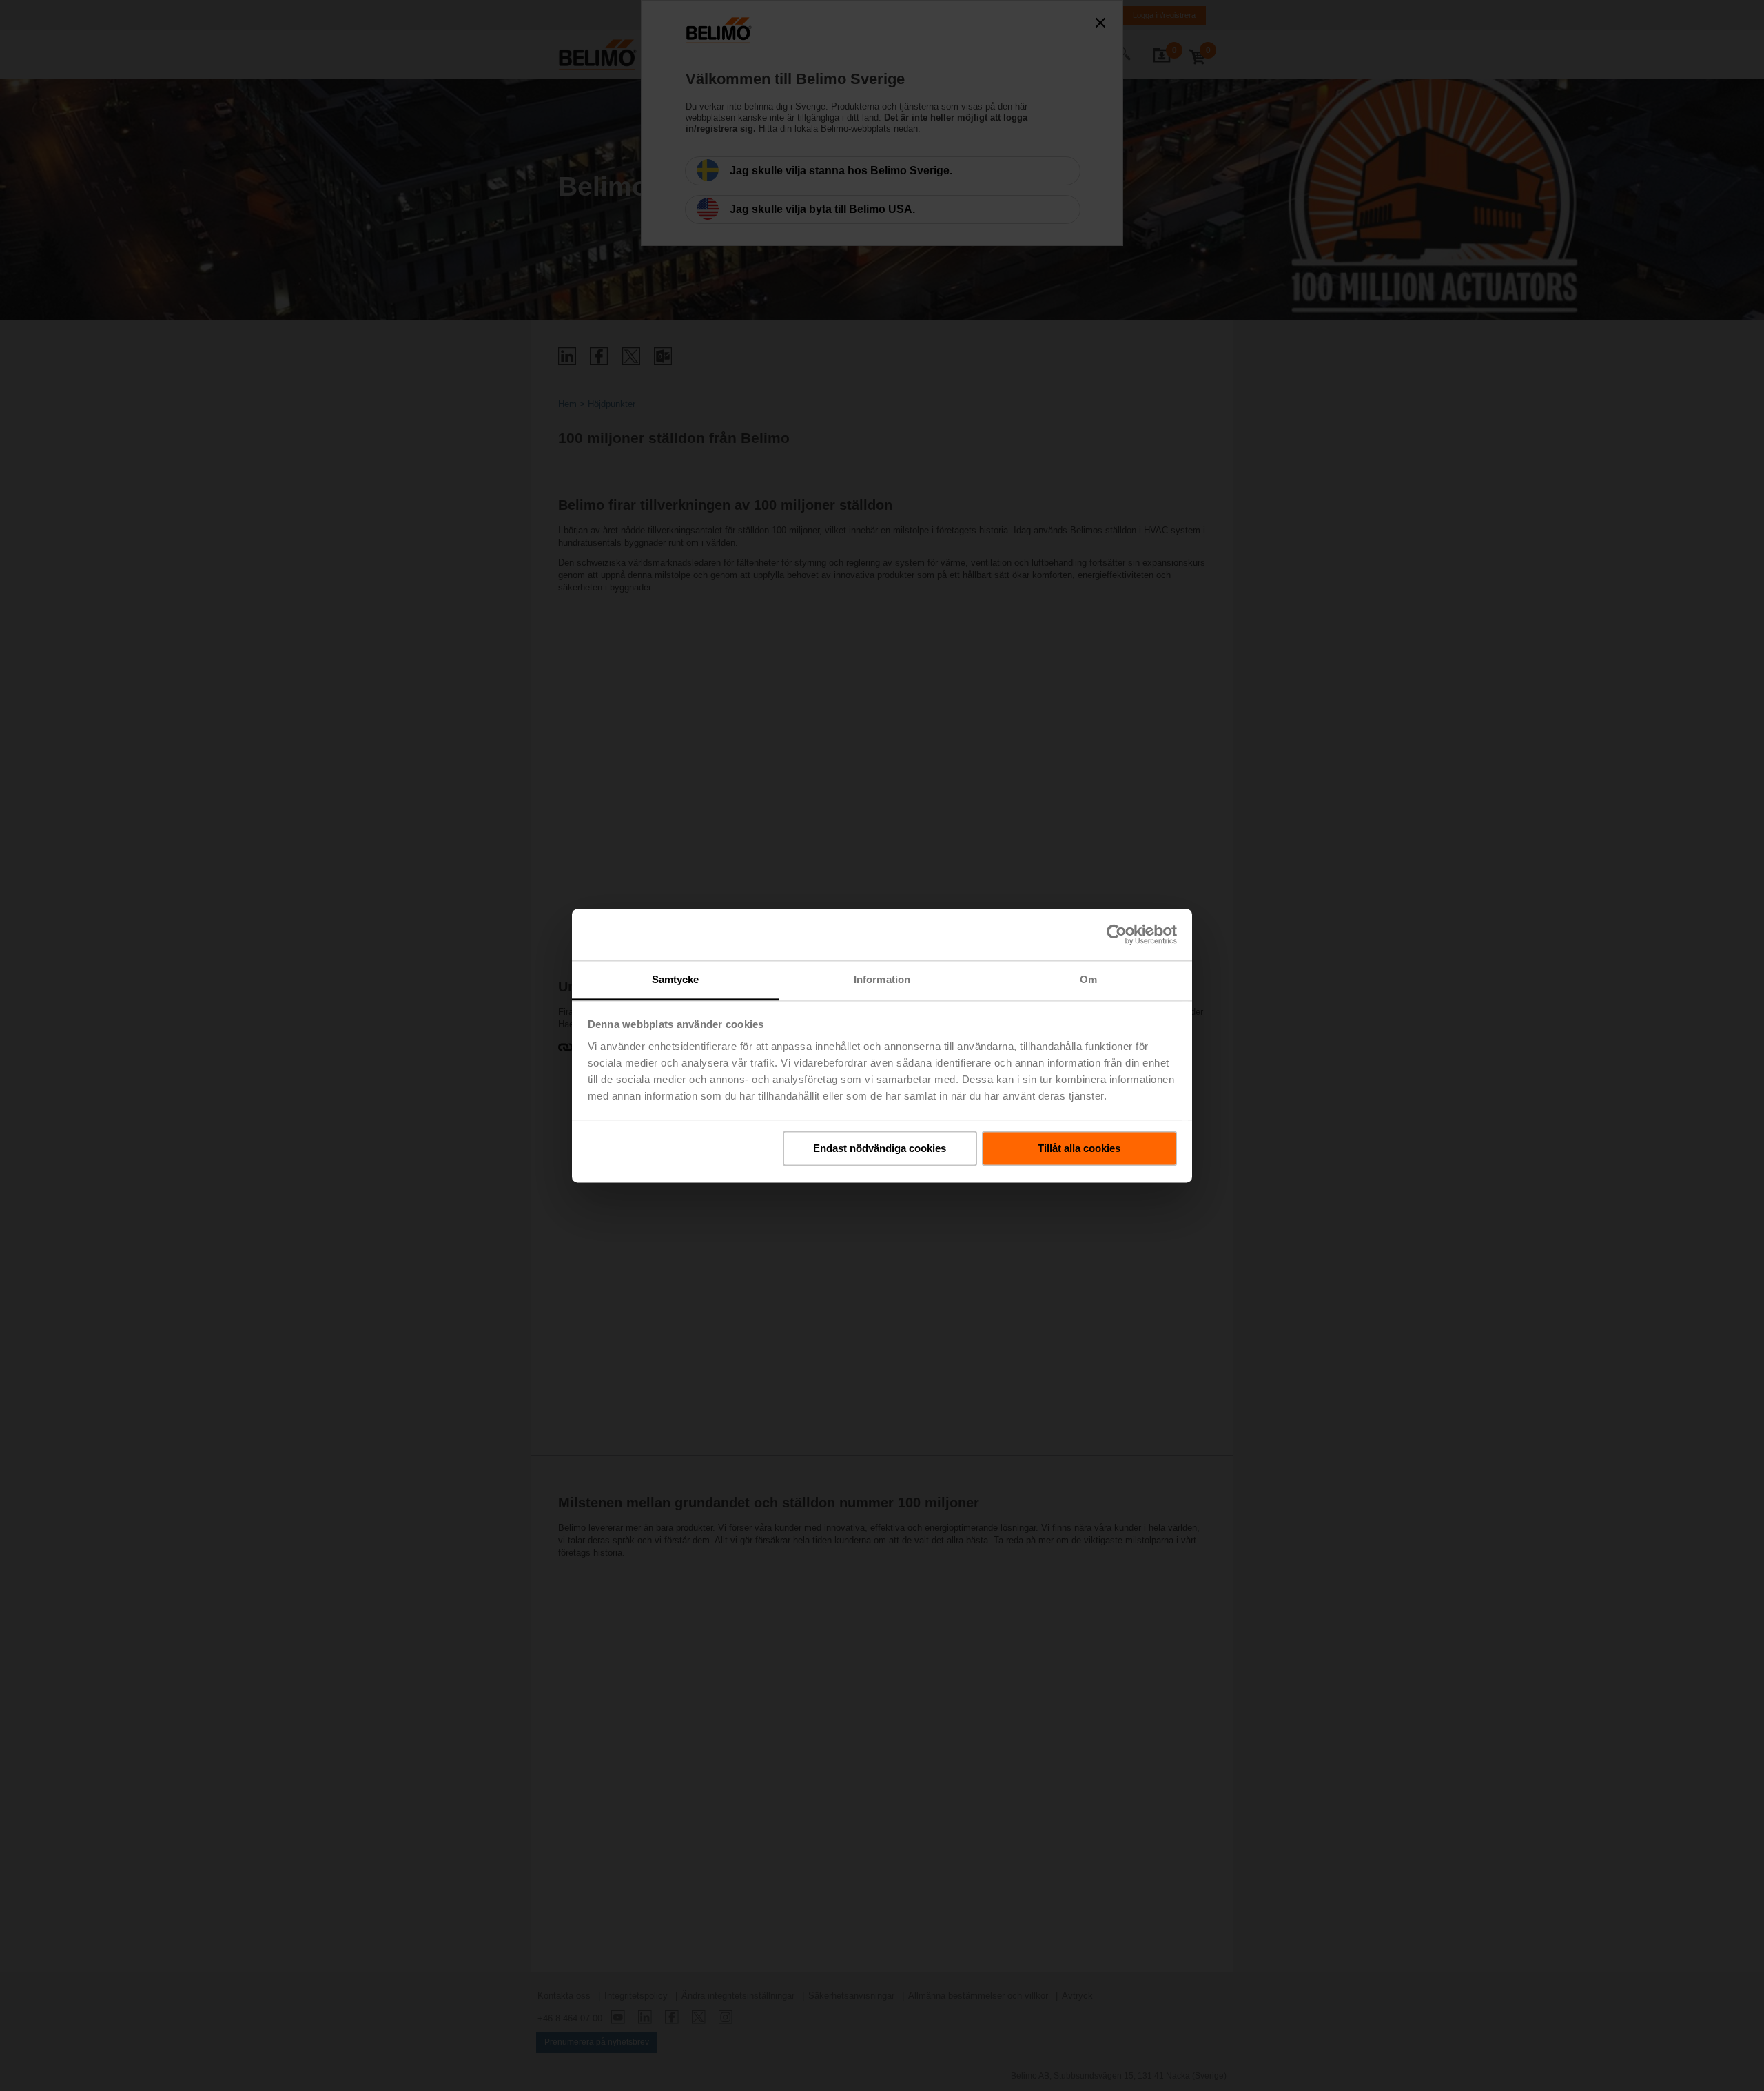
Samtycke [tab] (676, 979)
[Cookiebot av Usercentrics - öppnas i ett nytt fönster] (1117, 934)
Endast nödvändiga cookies (880, 1148)
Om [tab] (1088, 979)
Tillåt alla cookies (1079, 1148)
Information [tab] (882, 979)
